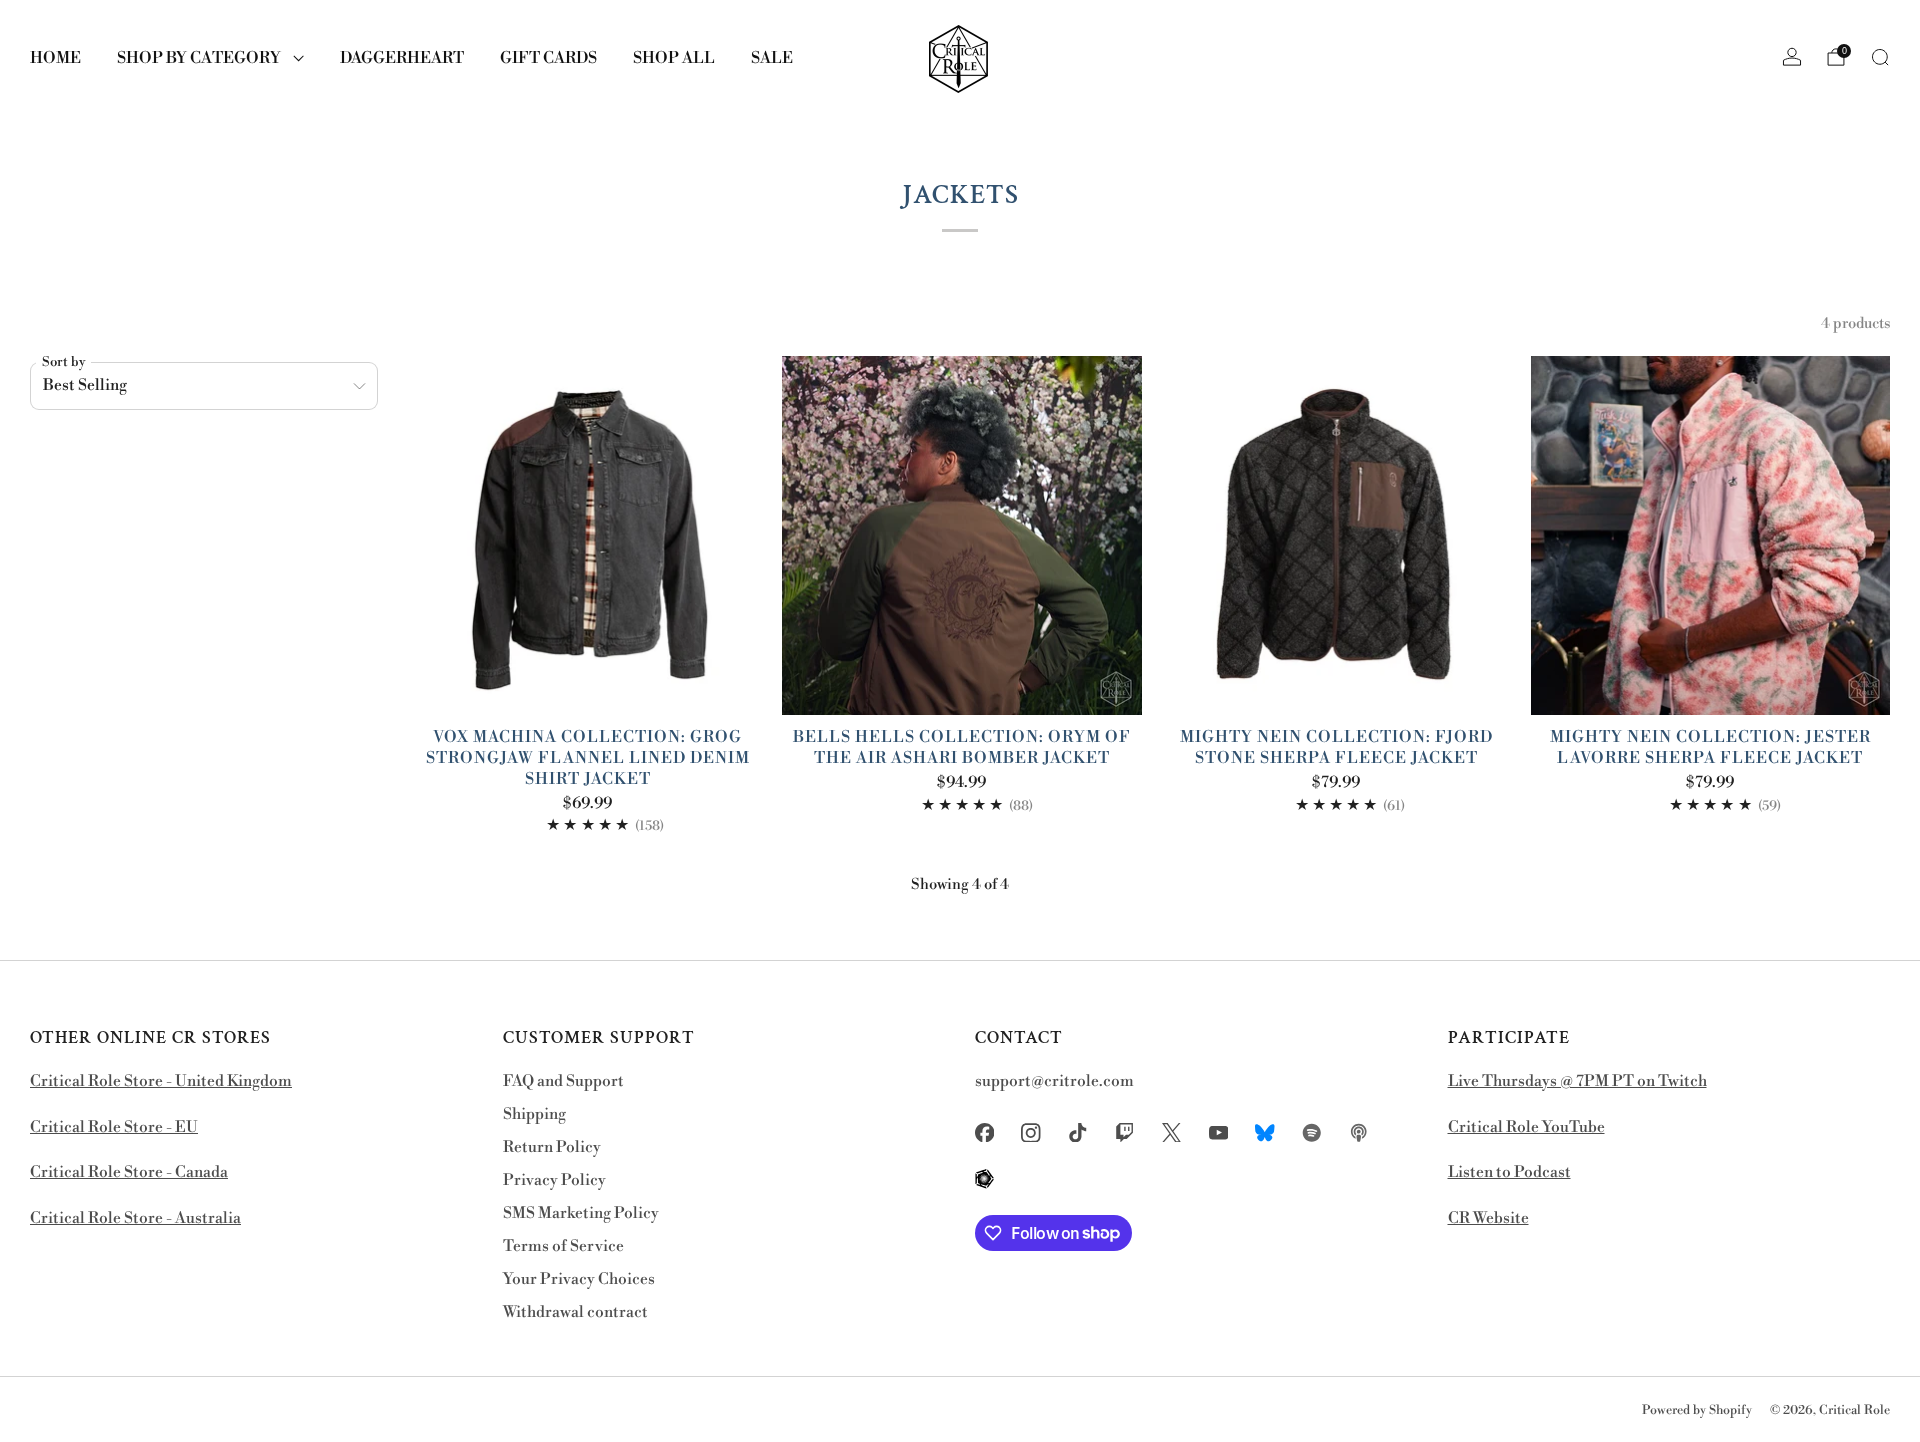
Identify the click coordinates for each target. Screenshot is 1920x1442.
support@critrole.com (1054, 1081)
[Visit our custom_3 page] (1358, 1132)
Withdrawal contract (575, 1312)
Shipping (534, 1114)
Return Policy (552, 1147)
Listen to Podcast (1509, 1172)
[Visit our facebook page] (984, 1132)
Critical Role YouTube (1526, 1127)
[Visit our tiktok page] (1078, 1132)
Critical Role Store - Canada (129, 1172)
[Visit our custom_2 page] (1312, 1132)
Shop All (674, 58)
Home (55, 58)
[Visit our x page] (1171, 1132)
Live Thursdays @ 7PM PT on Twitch (1577, 1081)
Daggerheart (402, 58)
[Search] (1880, 57)
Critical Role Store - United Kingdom (161, 1081)
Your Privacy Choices (579, 1279)
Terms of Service (563, 1246)
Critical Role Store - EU (114, 1127)
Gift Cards (548, 58)
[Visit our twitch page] (1124, 1132)
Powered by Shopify (1697, 1410)
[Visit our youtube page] (1218, 1132)
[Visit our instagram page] (1031, 1132)
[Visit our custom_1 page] (1265, 1132)
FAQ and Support (563, 1081)
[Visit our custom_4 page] (984, 1179)
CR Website (1488, 1218)
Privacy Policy (554, 1180)
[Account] (1792, 57)
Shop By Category (199, 58)
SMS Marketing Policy (581, 1213)
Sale (772, 58)
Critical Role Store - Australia (135, 1218)
